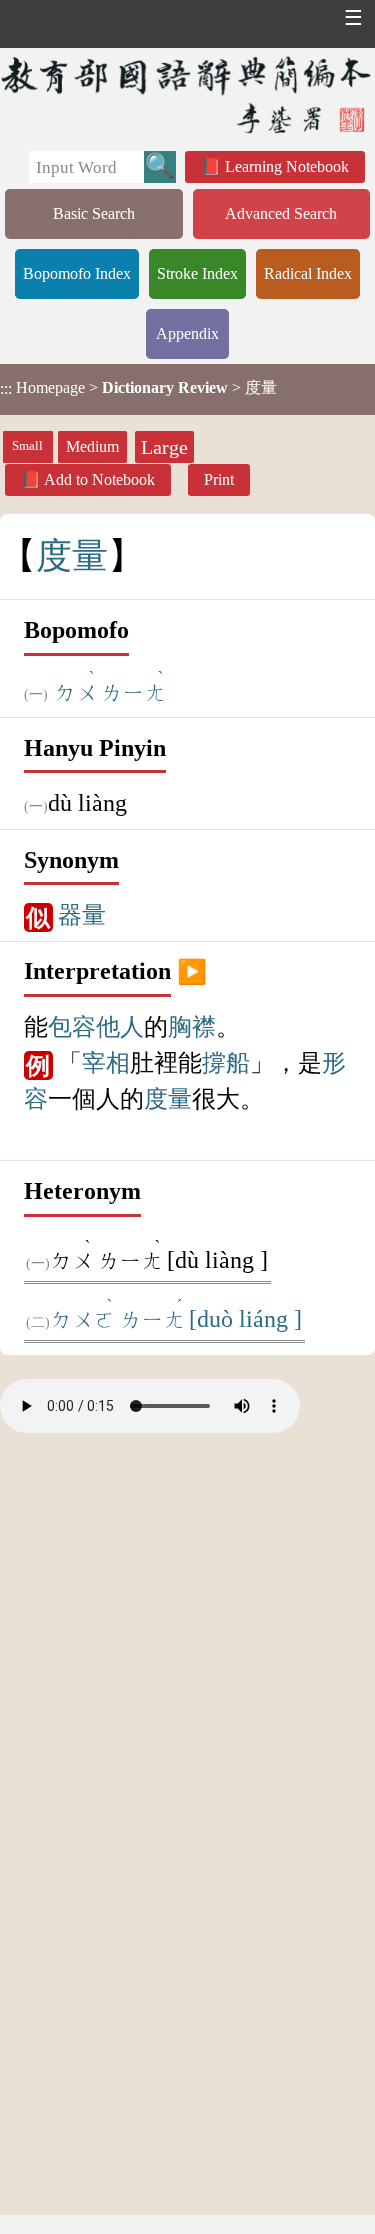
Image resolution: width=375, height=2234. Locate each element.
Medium (92, 446)
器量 (82, 915)
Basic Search (94, 213)
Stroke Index (197, 273)
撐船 (226, 1063)
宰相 (106, 1063)
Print (219, 479)
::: (6, 389)
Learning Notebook (287, 166)
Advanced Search (281, 213)
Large (164, 447)
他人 (120, 1027)
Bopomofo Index (77, 273)
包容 (72, 1027)
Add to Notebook (99, 479)
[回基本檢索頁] (187, 94)
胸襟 (192, 1027)
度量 (168, 1099)
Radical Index (308, 273)
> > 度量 (138, 388)
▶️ (192, 971)
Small (27, 446)
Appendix (187, 333)
